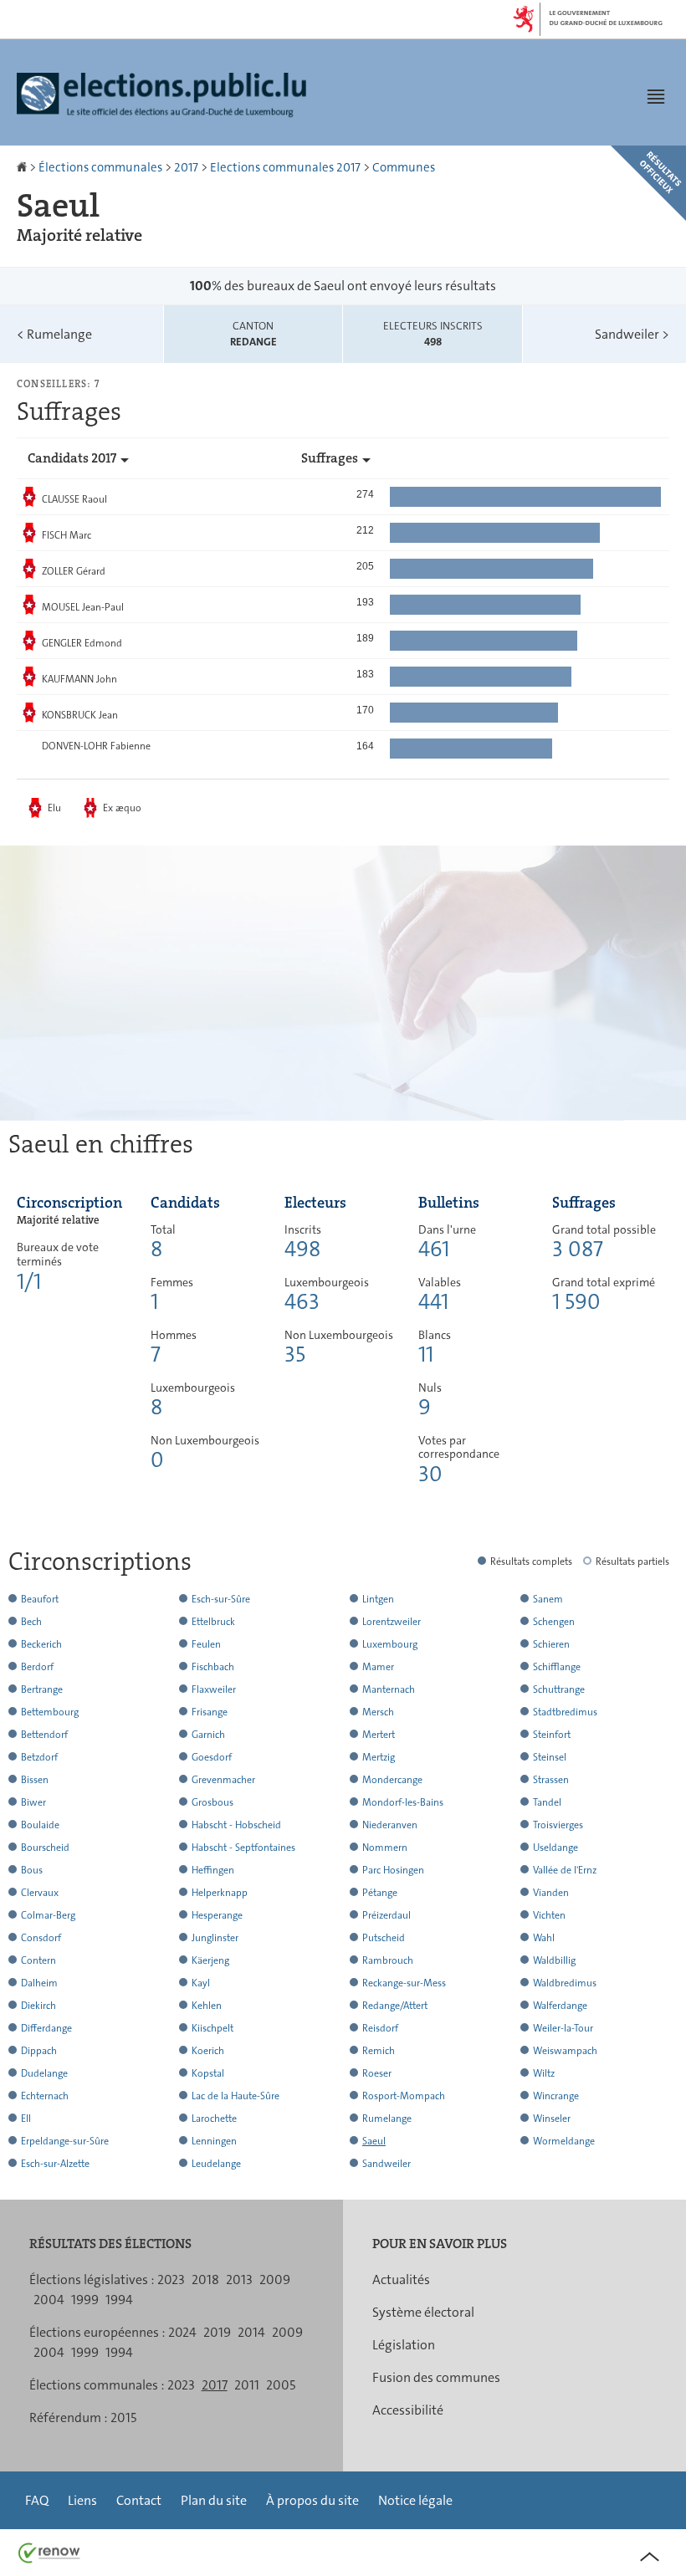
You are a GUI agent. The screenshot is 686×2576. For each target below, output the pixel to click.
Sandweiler (632, 334)
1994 (119, 2300)
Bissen (35, 1780)
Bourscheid (45, 1848)
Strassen (551, 1780)
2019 (217, 2332)
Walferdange (560, 2006)
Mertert (379, 1735)
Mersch (378, 1712)
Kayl (201, 1983)
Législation (404, 2345)
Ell (26, 2119)
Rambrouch (388, 1960)
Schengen (554, 1622)
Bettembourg (50, 1712)
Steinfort (552, 1735)
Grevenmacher (223, 1780)
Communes (404, 167)
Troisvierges (558, 1825)
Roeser (377, 2073)
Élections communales (100, 167)
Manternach (389, 1689)
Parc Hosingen (393, 1870)
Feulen (206, 1644)
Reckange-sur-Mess (404, 1983)
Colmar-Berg (48, 1915)
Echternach (45, 2096)
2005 (281, 2385)
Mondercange (392, 1780)
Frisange (210, 1712)
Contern (38, 1960)
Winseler (552, 2119)
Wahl (544, 1938)
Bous (32, 1870)
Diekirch (38, 2006)
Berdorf (37, 1667)
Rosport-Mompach (404, 2096)
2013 (239, 2280)
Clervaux (40, 1893)
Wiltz (544, 2073)
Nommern (385, 1848)
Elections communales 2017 (285, 167)
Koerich (208, 2051)
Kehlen (207, 2006)
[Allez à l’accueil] (23, 167)
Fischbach (213, 1667)
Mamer (378, 1667)
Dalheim (39, 1983)
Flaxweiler (214, 1689)
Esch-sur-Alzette (55, 2164)
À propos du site (312, 2500)
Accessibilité (408, 2410)
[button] (656, 96)
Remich (379, 2051)
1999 (85, 2300)
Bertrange (42, 1689)
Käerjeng (210, 1960)
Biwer (33, 1802)
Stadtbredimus (565, 1712)
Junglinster (215, 1938)
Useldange (555, 1848)
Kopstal (208, 2073)
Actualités (401, 2280)
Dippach (39, 2051)
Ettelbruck (213, 1622)
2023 (171, 2280)
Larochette (214, 2119)
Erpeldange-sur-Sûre (65, 2141)
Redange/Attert (395, 2006)
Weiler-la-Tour (563, 2028)
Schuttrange (559, 1689)
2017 (186, 167)
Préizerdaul (387, 1915)
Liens (82, 2500)
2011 (247, 2385)
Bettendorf (44, 1735)
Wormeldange (564, 2141)
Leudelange (216, 2164)
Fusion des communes (436, 2377)
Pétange (380, 1893)
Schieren (551, 1644)
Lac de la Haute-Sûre (235, 2096)
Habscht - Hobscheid (236, 1825)
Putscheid (384, 1938)
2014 (251, 2332)
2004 (49, 2300)
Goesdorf (212, 1757)
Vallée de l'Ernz (565, 1870)
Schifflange (557, 1667)
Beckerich (41, 1644)
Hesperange (217, 1915)
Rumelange (54, 334)
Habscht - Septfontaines (243, 1848)
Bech (31, 1622)
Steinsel (550, 1757)
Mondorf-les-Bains (403, 1802)
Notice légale (415, 2500)
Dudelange (44, 2073)
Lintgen (378, 1599)
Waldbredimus (565, 1983)
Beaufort (40, 1599)
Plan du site (214, 2500)
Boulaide (40, 1825)
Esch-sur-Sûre (221, 1599)
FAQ (37, 2500)
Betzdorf (39, 1757)
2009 (275, 2280)
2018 (205, 2280)
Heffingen (213, 1870)
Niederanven (390, 1825)
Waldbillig (554, 1960)
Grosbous (212, 1802)
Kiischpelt (212, 2028)
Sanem (548, 1599)
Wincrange (556, 2096)
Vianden (551, 1893)
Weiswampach (565, 2051)
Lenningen (214, 2141)
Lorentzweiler (392, 1622)
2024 (182, 2332)
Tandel (547, 1802)
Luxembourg (390, 1644)
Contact (139, 2500)
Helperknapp (220, 1893)
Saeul (374, 2141)
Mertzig (379, 1757)
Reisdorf (380, 2028)
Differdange (46, 2028)
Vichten (549, 1915)
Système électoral (423, 2312)
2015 (123, 2418)
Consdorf (41, 1938)
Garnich (208, 1735)
